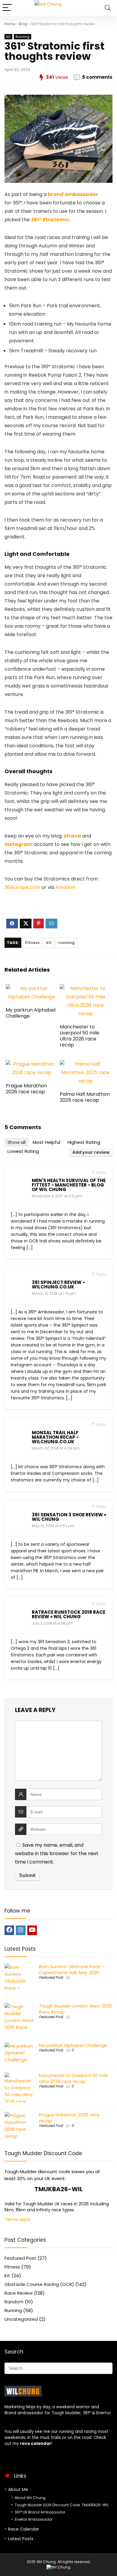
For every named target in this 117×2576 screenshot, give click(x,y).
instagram (18, 844)
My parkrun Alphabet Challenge (31, 1013)
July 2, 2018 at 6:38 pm (52, 1623)
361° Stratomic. (51, 220)
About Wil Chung (30, 2498)
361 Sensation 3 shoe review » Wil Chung (69, 1517)
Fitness (32, 943)
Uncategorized (21, 2319)
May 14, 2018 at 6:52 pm (53, 1526)
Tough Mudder (66, 2413)
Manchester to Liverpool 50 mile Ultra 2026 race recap (79, 1036)
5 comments (97, 77)
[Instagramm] (21, 1930)
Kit (8, 37)
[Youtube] (32, 1930)
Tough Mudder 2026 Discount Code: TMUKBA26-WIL (62, 2505)
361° (87, 2413)
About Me (18, 2489)
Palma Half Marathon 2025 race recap (85, 1097)
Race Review (19, 2293)
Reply (101, 1172)
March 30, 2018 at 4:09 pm (56, 1448)
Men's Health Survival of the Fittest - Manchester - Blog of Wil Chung (69, 1185)
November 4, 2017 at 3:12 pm (57, 1196)
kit (49, 943)
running (66, 943)
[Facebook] (9, 1930)
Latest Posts (21, 2539)
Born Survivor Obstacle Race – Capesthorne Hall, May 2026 (72, 1970)
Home (10, 24)
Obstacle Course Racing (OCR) (39, 2284)
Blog (23, 24)
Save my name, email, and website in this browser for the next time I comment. (57, 1853)
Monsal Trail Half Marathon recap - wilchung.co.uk (55, 1437)
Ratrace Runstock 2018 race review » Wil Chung (69, 1614)
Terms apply (18, 2219)
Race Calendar (24, 2529)
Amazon (65, 887)
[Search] (108, 8)
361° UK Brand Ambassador (40, 2512)
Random (14, 2302)
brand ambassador (73, 194)
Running (22, 37)
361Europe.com (22, 887)
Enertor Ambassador (34, 2519)
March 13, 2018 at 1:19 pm (54, 1293)
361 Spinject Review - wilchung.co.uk (58, 1285)
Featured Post (51, 1977)
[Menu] (7, 8)
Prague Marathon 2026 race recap (26, 1089)
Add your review (91, 1152)
